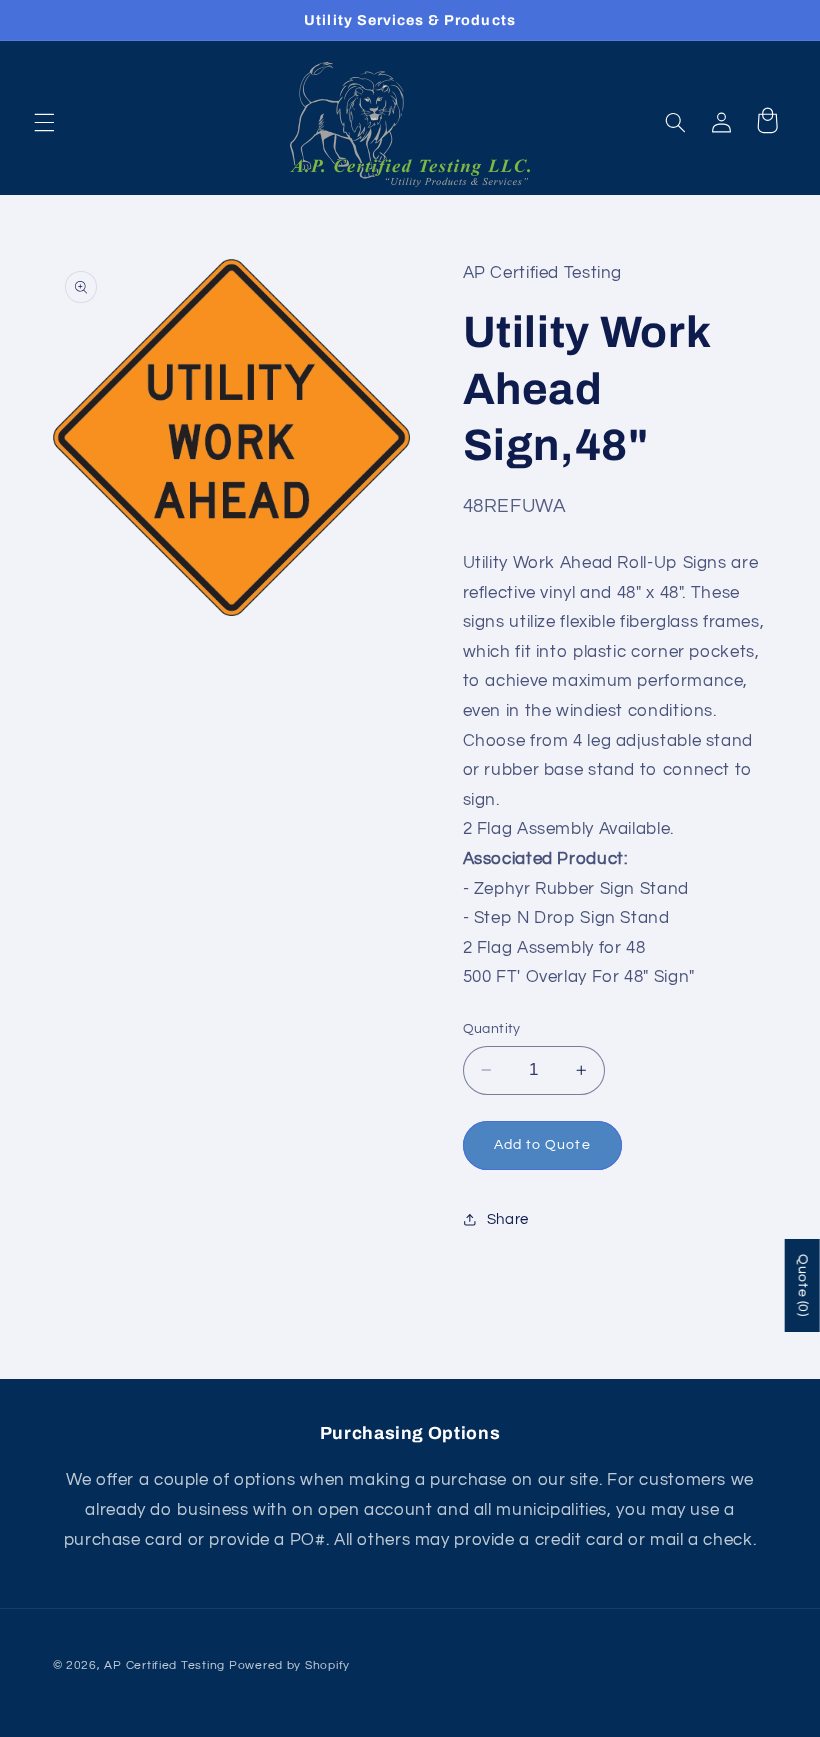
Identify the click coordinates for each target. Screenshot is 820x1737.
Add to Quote (542, 1145)
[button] (44, 123)
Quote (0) (803, 1285)
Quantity (492, 1029)
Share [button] (508, 1219)
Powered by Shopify (289, 1665)
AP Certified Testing (164, 1665)
